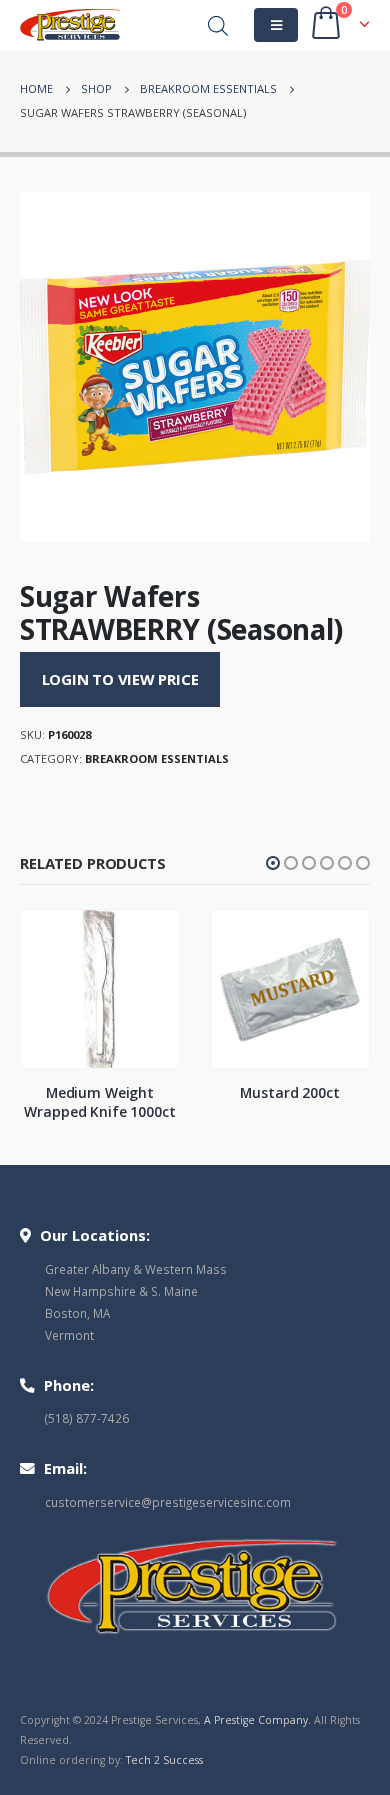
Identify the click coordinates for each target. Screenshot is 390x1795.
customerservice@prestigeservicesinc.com (168, 1502)
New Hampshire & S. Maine (121, 1291)
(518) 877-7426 (87, 1418)
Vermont (69, 1335)
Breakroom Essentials (157, 758)
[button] (273, 863)
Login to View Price (120, 679)
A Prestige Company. (257, 1720)
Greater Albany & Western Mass (136, 1269)
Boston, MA (77, 1313)
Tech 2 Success (164, 1760)
